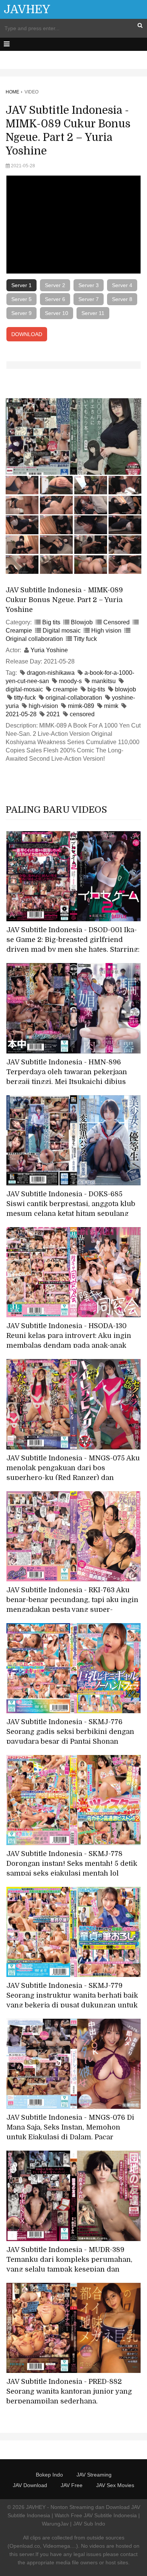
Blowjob (82, 622)
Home (12, 92)
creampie (65, 689)
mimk (111, 706)
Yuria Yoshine (49, 650)
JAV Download (30, 2485)
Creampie (19, 631)
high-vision (43, 706)
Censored (116, 622)
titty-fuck (25, 698)
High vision (106, 631)
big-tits (96, 689)
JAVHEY (27, 9)
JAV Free (72, 2485)
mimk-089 (81, 706)
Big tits (51, 622)
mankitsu (104, 681)
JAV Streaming (94, 2475)
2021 (53, 714)
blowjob (126, 689)
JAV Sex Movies (115, 2485)
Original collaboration (34, 639)
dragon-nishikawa (51, 673)
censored (82, 714)
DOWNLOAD (27, 334)
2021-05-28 (21, 714)
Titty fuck (85, 639)
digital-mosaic (24, 689)
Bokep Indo (49, 2475)
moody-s (70, 681)
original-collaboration (74, 698)
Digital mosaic (62, 631)
